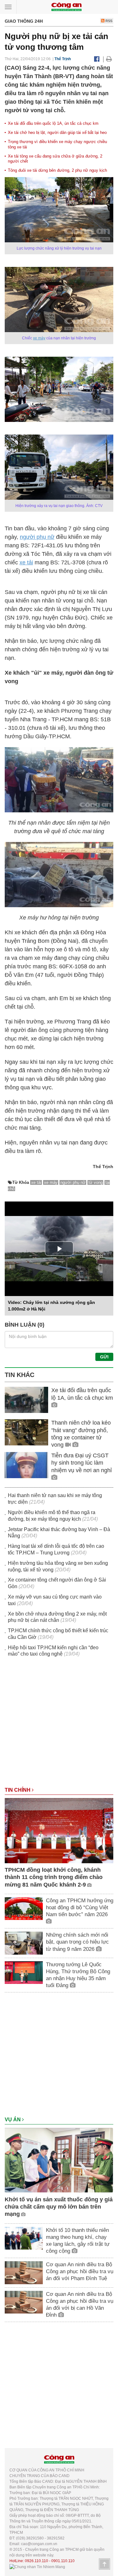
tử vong (96, 1182)
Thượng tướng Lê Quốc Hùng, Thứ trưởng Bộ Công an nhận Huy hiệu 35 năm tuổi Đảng (78, 1975)
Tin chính (18, 1790)
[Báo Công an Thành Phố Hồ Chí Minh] (66, 6)
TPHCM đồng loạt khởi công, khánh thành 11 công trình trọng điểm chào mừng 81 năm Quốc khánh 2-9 (54, 1877)
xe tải (26, 562)
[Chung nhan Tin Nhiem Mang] (37, 2567)
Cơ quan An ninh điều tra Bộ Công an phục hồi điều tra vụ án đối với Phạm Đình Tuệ (80, 2271)
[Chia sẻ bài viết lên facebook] (97, 59)
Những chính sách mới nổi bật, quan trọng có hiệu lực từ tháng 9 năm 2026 (77, 1942)
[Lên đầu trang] (104, 2564)
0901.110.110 (63, 2561)
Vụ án (13, 2120)
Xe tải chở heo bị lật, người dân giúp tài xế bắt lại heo (57, 133)
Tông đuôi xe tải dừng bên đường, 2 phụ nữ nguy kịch (57, 170)
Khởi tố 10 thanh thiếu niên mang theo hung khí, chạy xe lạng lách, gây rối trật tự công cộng (78, 2241)
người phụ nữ (37, 537)
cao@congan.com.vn (39, 2544)
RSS (108, 21)
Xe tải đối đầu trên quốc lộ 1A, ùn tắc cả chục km (53, 123)
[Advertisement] (59, 1725)
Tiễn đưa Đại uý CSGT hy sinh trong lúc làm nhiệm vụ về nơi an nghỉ (81, 1463)
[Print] (109, 59)
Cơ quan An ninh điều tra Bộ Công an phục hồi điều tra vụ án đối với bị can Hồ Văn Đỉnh (80, 2305)
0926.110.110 (37, 2561)
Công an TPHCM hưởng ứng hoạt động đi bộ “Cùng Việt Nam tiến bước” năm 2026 (80, 1908)
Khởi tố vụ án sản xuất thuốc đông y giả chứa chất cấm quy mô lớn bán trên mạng (59, 2207)
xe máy (39, 338)
